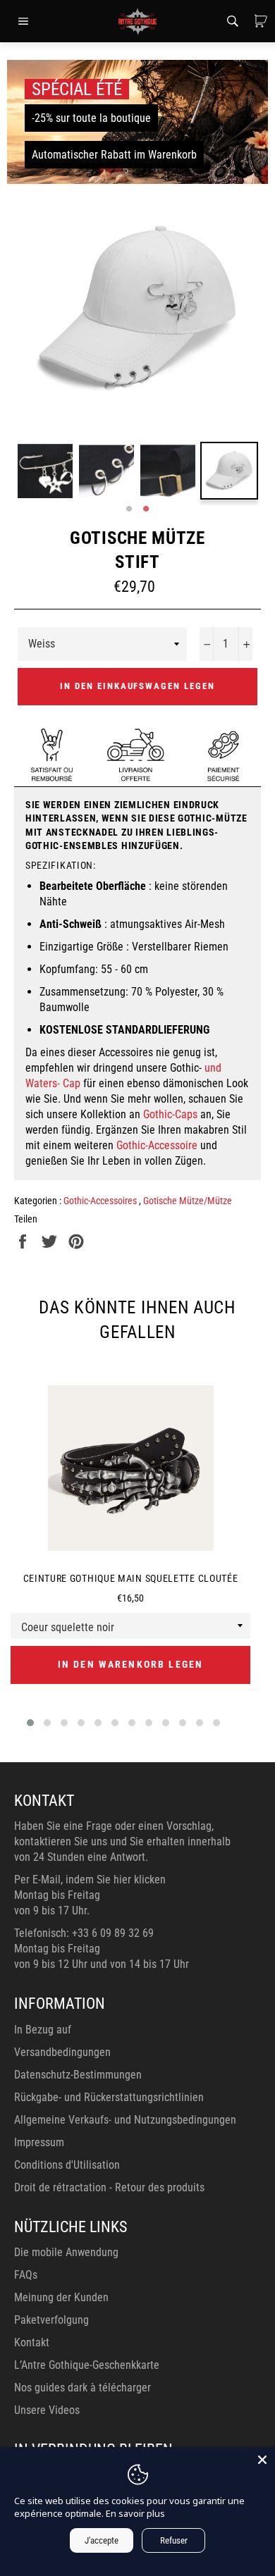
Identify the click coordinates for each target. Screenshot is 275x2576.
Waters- (43, 1083)
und (213, 1068)
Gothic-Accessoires (101, 1201)
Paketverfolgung (51, 2320)
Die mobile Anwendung (66, 2252)
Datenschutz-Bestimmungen (78, 2075)
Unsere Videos (47, 2410)
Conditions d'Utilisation (67, 2165)
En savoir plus (135, 2513)
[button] (30, 1723)
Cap (72, 1083)
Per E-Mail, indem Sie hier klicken (90, 1880)
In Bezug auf (43, 2030)
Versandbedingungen (62, 2052)
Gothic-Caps (170, 1114)
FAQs (26, 2275)
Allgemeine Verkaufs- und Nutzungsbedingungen (125, 2120)
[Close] (262, 2460)
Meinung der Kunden (61, 2297)
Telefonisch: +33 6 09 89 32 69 (84, 1933)
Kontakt (32, 2342)
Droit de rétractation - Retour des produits (109, 2187)
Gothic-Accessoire (157, 1145)
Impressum (39, 2142)
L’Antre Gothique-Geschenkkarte (87, 2365)
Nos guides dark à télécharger (82, 2388)
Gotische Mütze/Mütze (188, 1201)
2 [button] (146, 509)
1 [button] (129, 509)
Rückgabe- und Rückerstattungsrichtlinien (109, 2097)
